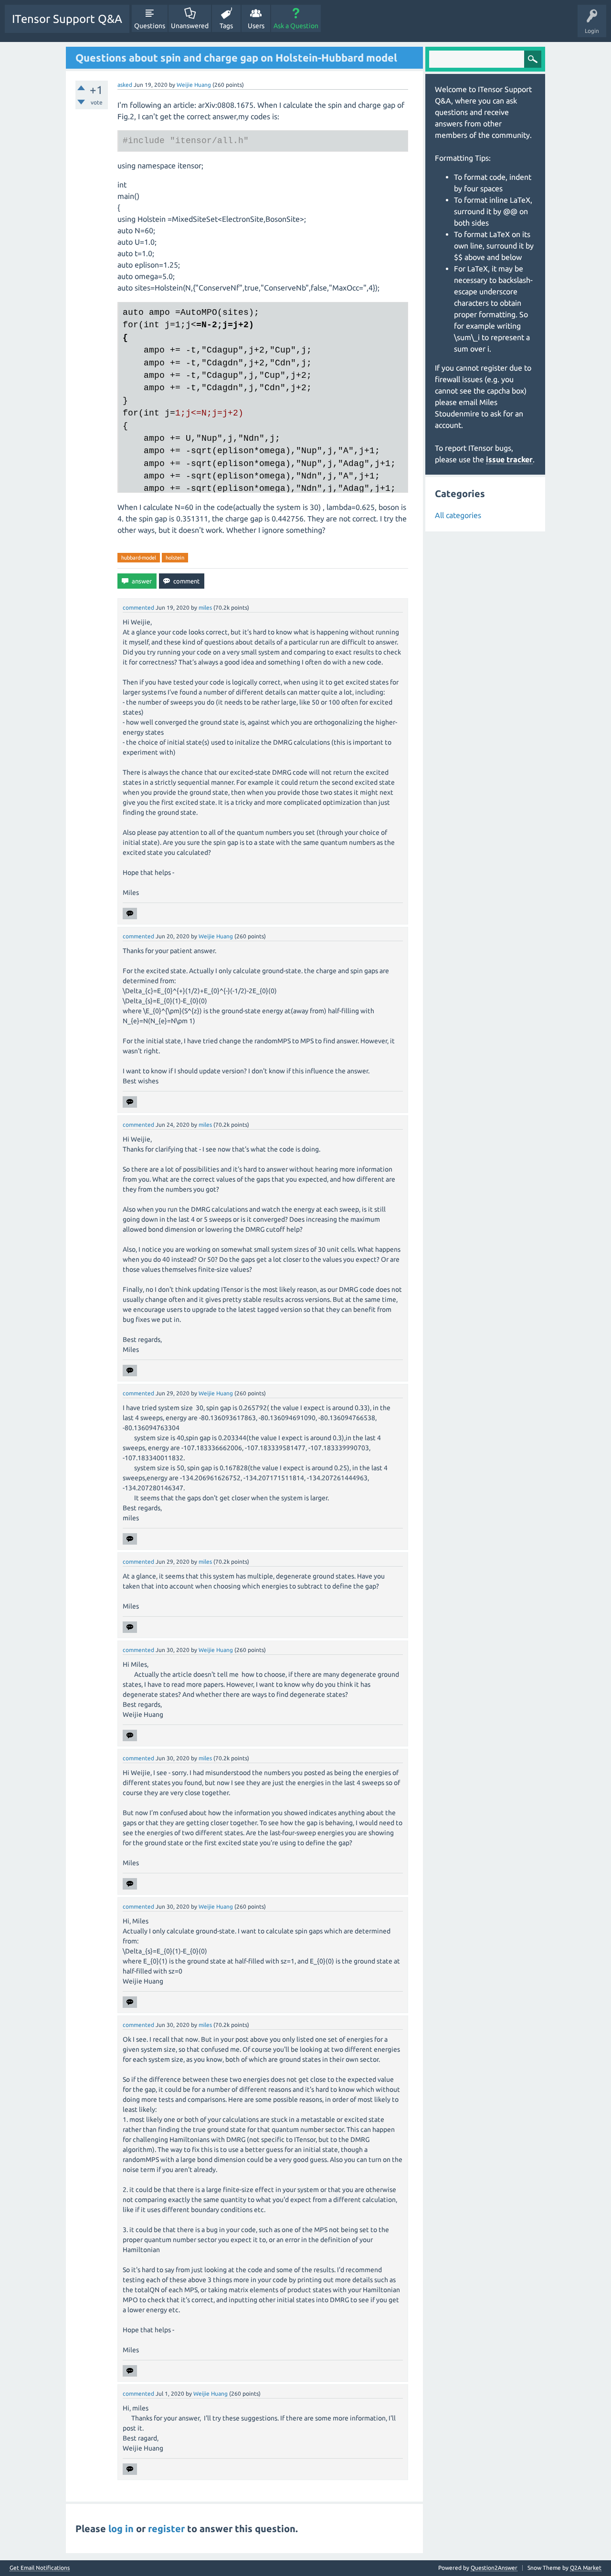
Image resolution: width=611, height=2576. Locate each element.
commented (138, 608)
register (166, 2529)
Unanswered (190, 26)
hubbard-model (139, 558)
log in (121, 2529)
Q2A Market (586, 2568)
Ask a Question (296, 26)
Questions (150, 26)
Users (256, 26)
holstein (175, 558)
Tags (226, 26)
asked (125, 85)
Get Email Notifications (40, 2568)
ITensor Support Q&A (67, 19)
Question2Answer (494, 2568)
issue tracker (509, 459)
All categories (458, 515)
